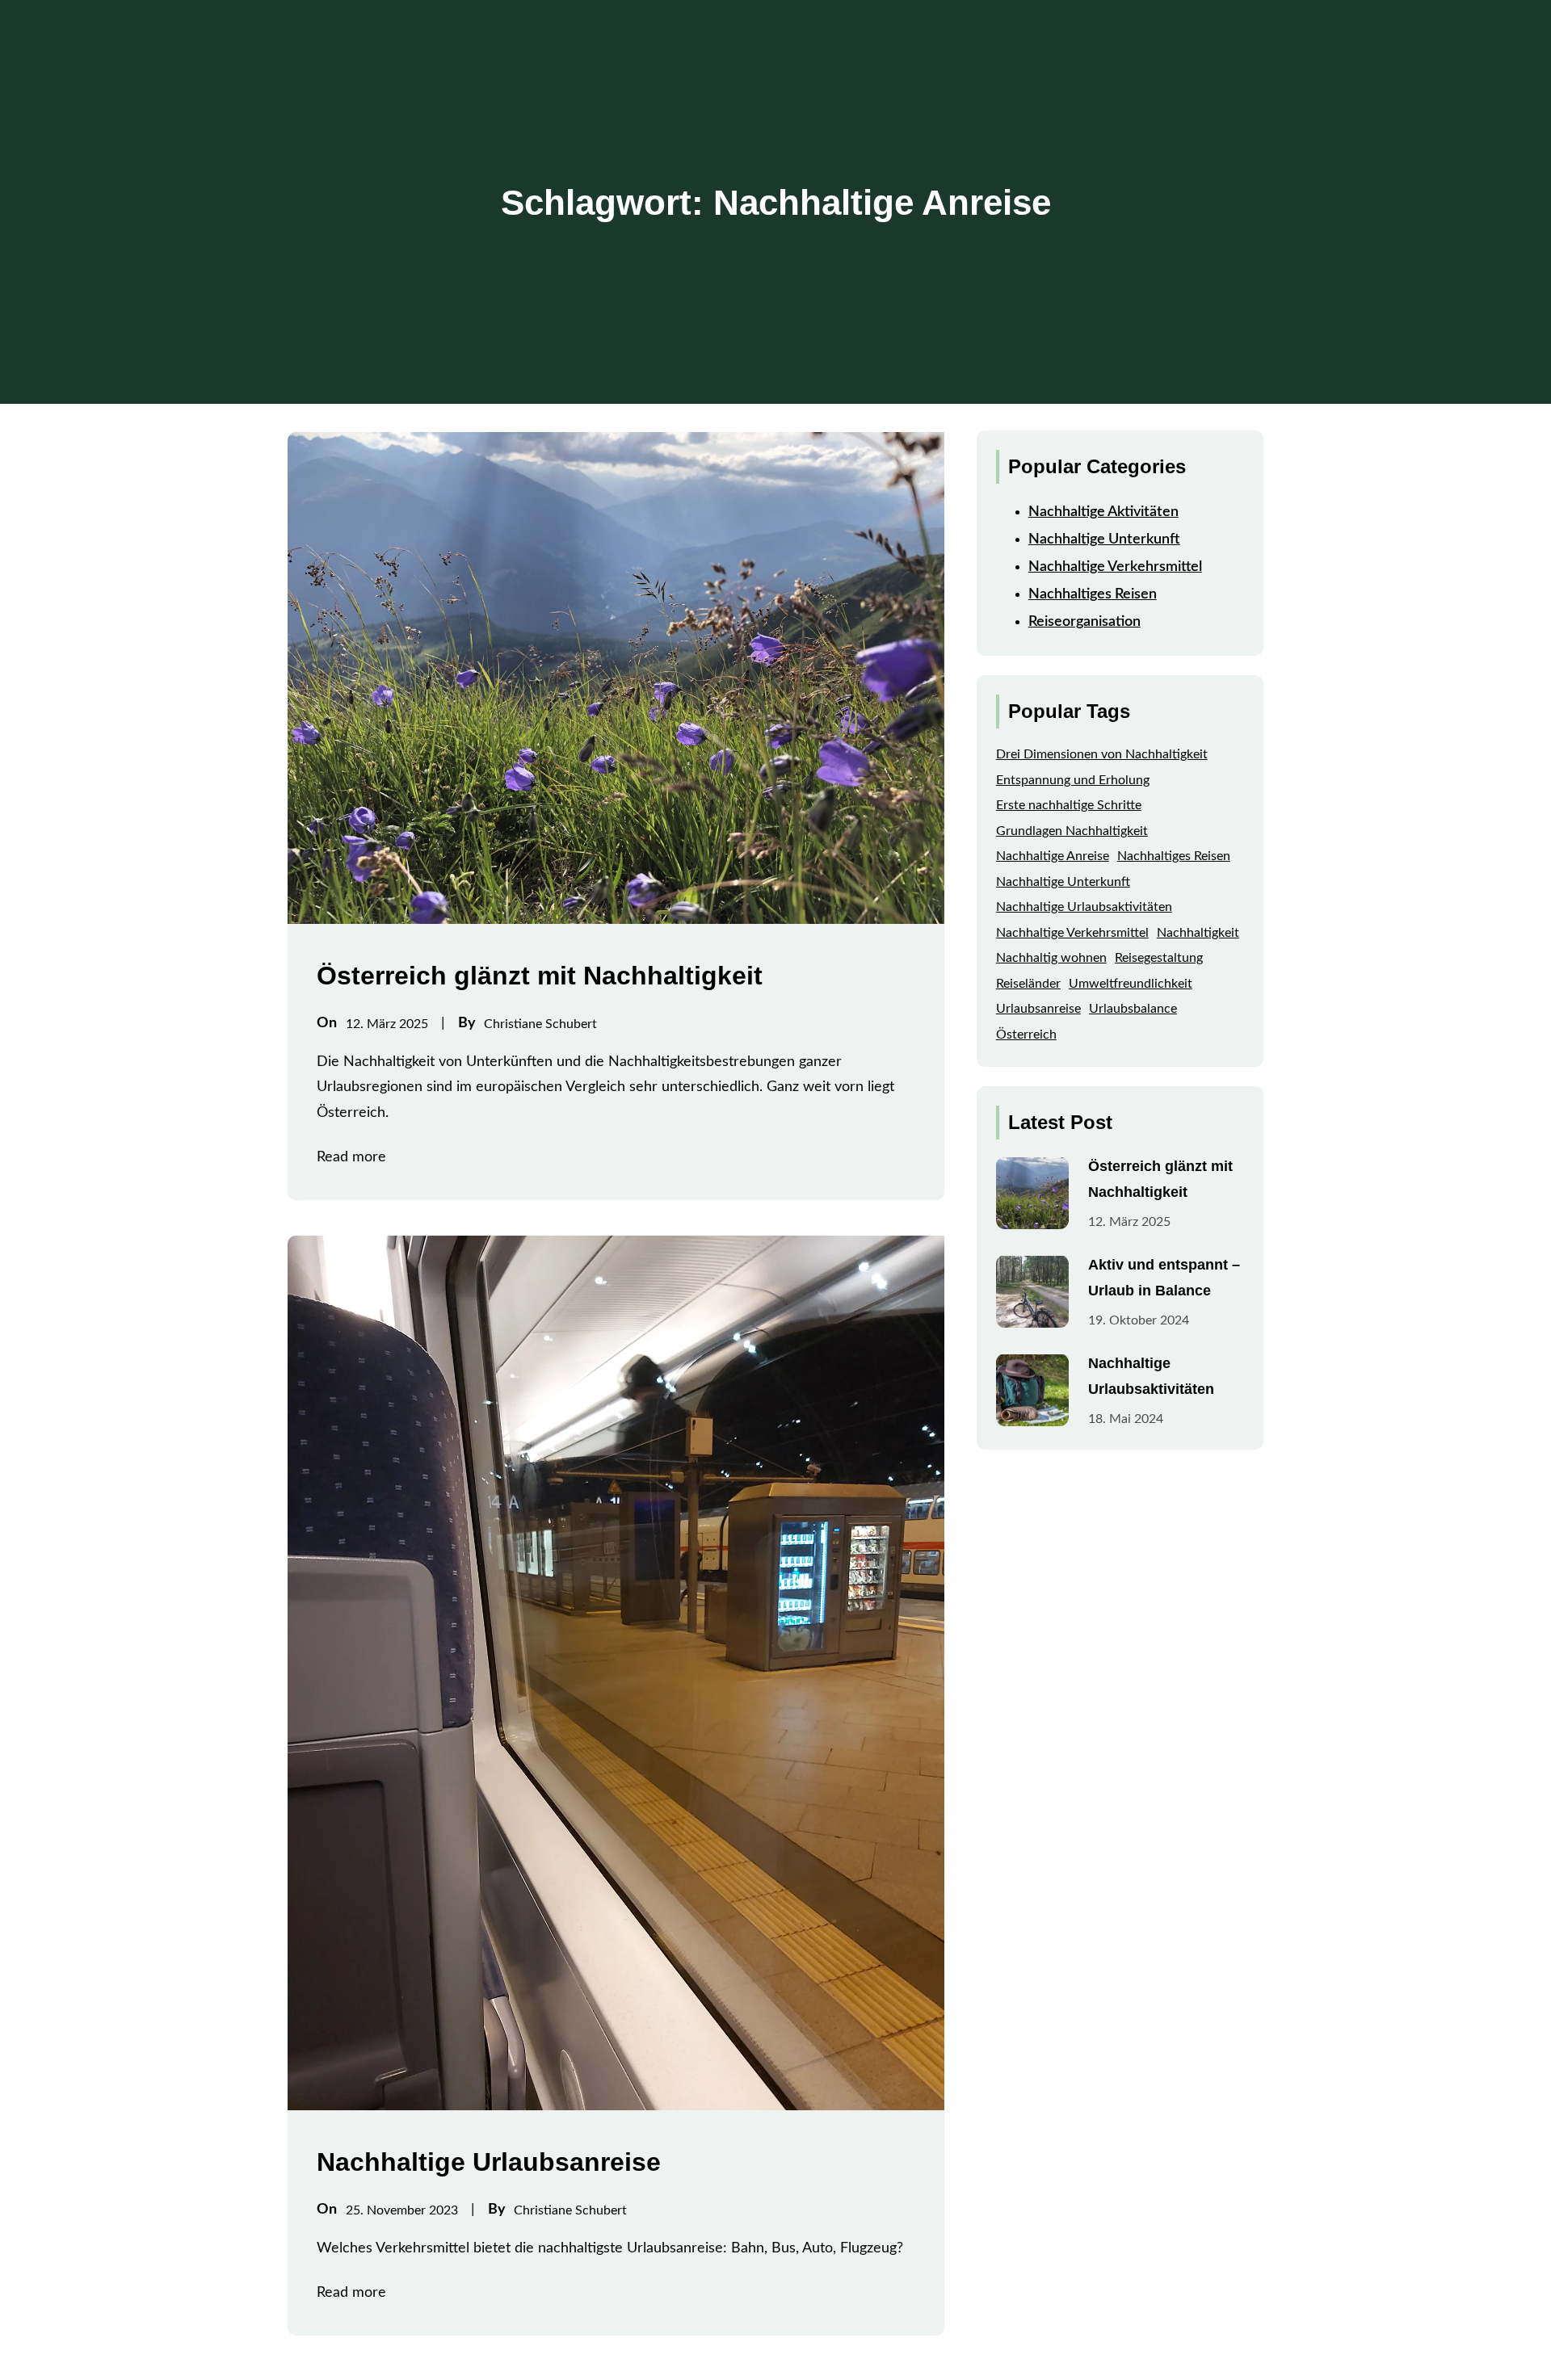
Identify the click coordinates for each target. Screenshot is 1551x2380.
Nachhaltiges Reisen (1093, 594)
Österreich (1026, 1034)
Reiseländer (1028, 983)
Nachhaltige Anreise (1053, 856)
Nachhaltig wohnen (1051, 958)
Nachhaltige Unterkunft (1104, 539)
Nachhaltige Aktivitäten (1103, 511)
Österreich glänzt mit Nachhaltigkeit (540, 976)
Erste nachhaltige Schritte (1069, 805)
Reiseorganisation (1084, 622)
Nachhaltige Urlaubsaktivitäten (1084, 907)
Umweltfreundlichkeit (1131, 983)
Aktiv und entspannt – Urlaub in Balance (1164, 1277)
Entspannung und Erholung (1073, 779)
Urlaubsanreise (1038, 1009)
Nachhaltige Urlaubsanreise (489, 2162)
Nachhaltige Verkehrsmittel (1115, 566)
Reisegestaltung (1159, 958)
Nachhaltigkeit (1198, 932)
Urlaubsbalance (1133, 1009)
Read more (351, 1157)
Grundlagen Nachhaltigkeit (1072, 830)
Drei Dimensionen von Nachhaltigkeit (1102, 754)
